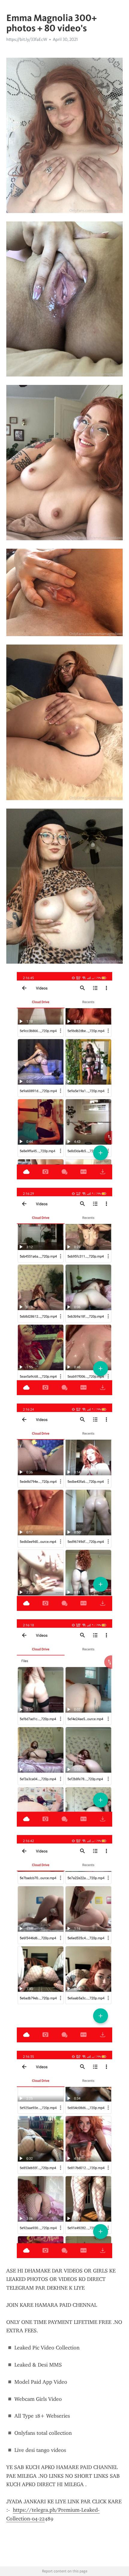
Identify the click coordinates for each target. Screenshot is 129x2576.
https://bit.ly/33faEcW (27, 39)
